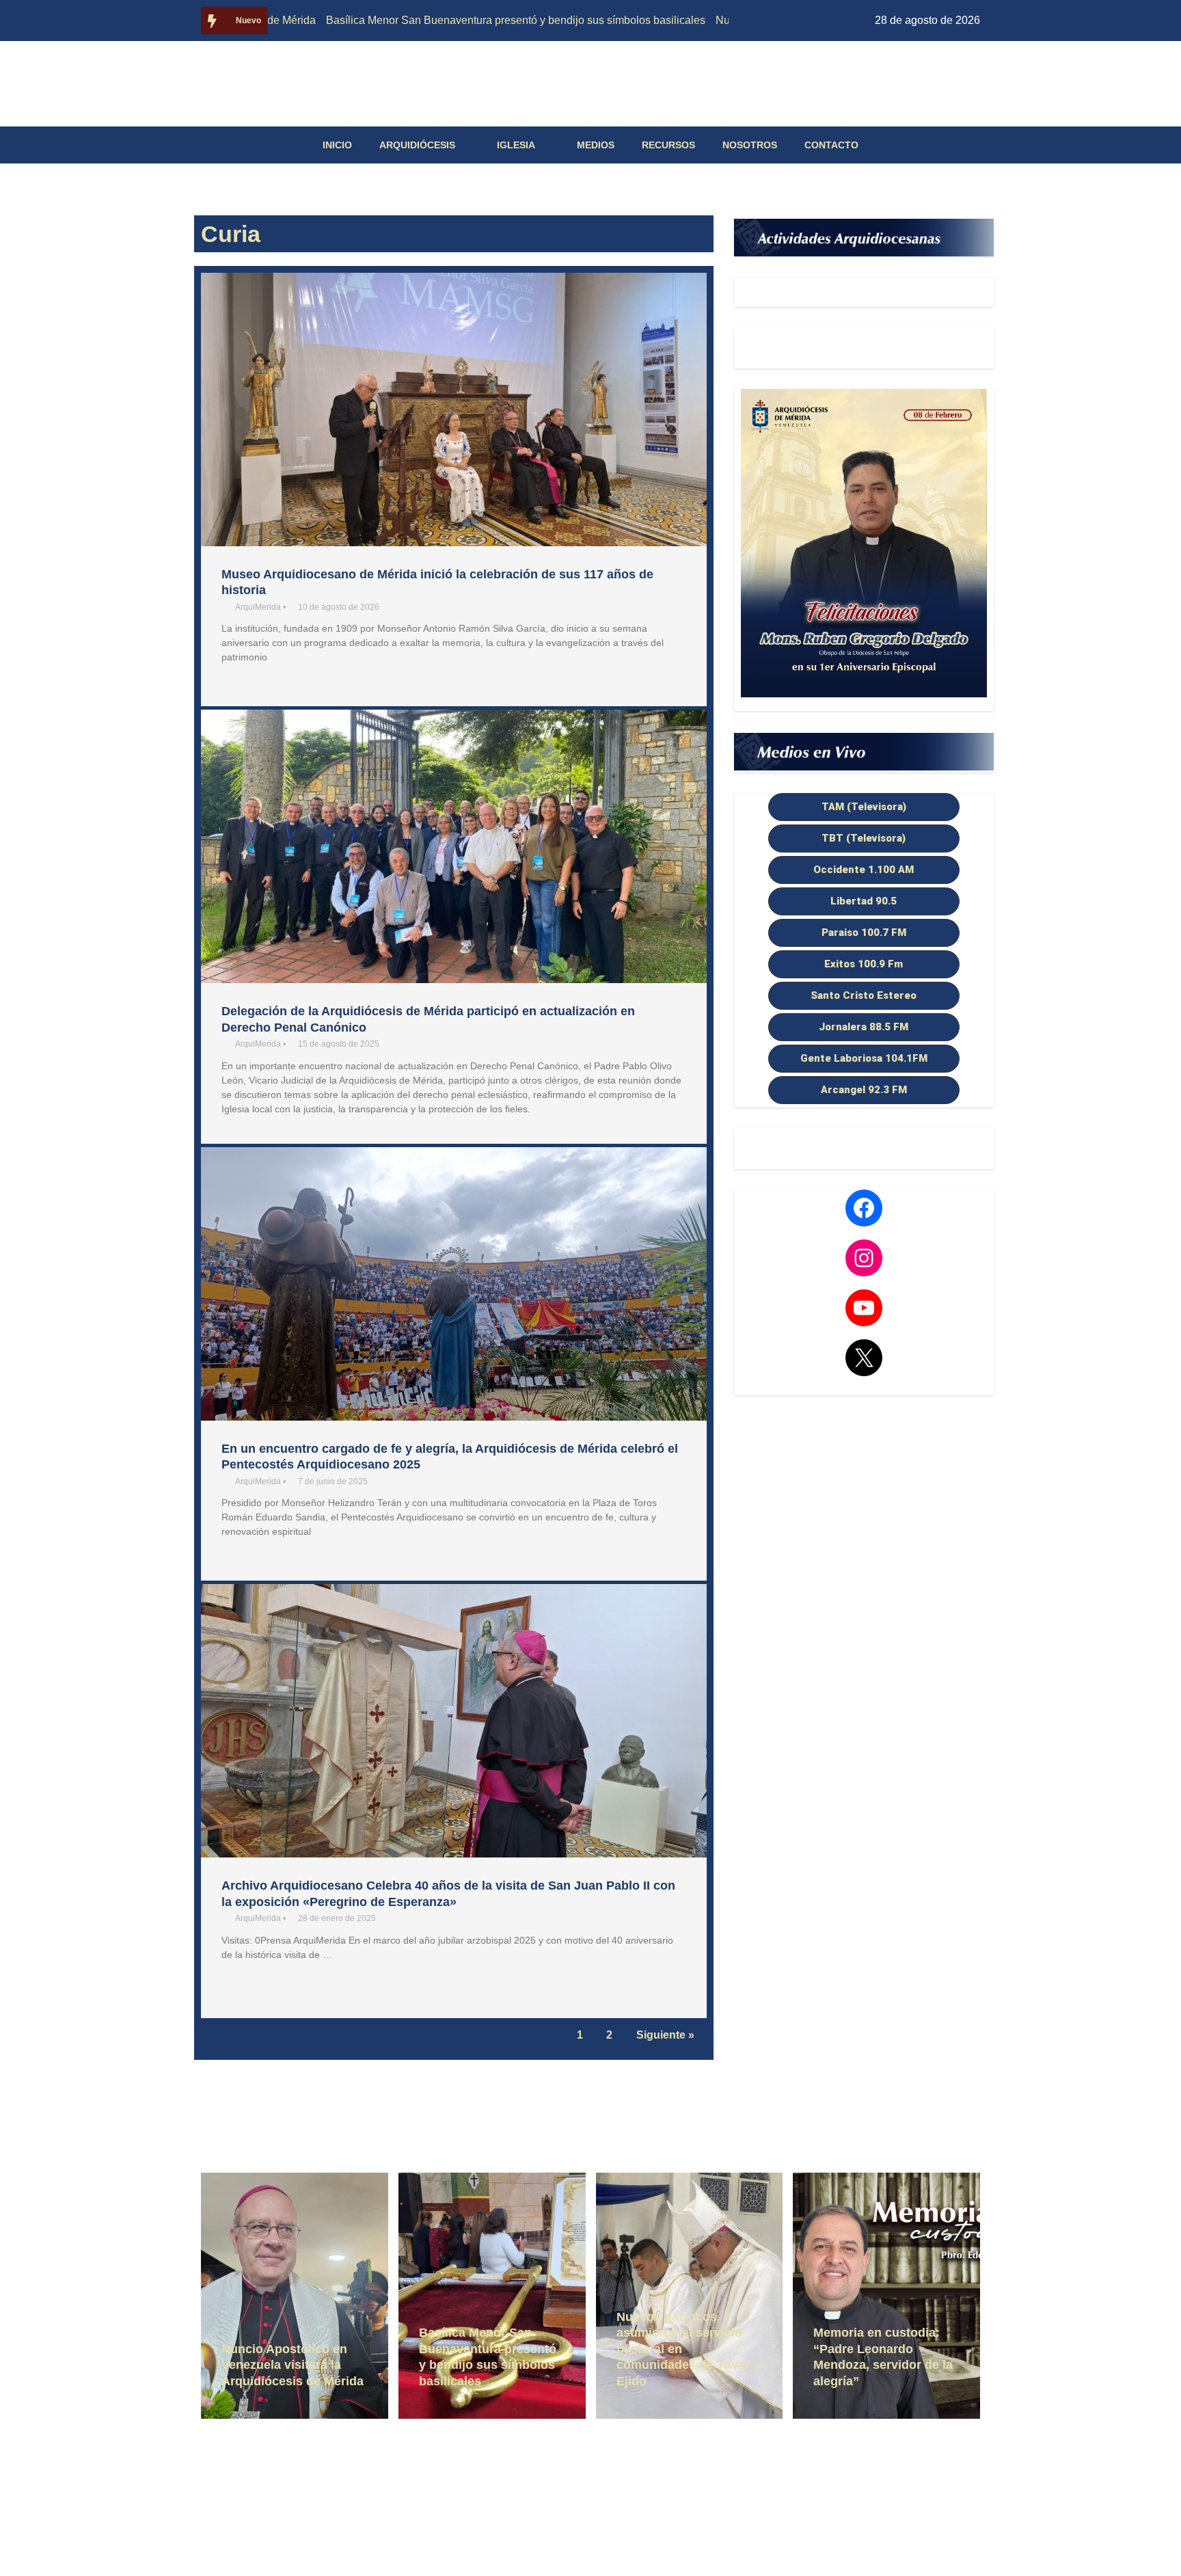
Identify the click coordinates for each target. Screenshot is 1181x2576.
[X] (864, 1358)
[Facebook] (864, 1208)
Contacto (831, 145)
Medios (596, 145)
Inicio (337, 145)
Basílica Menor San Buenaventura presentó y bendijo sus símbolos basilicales (437, 20)
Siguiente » (665, 2035)
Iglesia (516, 145)
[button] (864, 807)
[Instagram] (864, 1258)
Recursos (668, 145)
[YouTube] (864, 1308)
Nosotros (750, 145)
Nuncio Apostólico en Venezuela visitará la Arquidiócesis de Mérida (293, 2365)
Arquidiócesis (417, 145)
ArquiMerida (258, 607)
